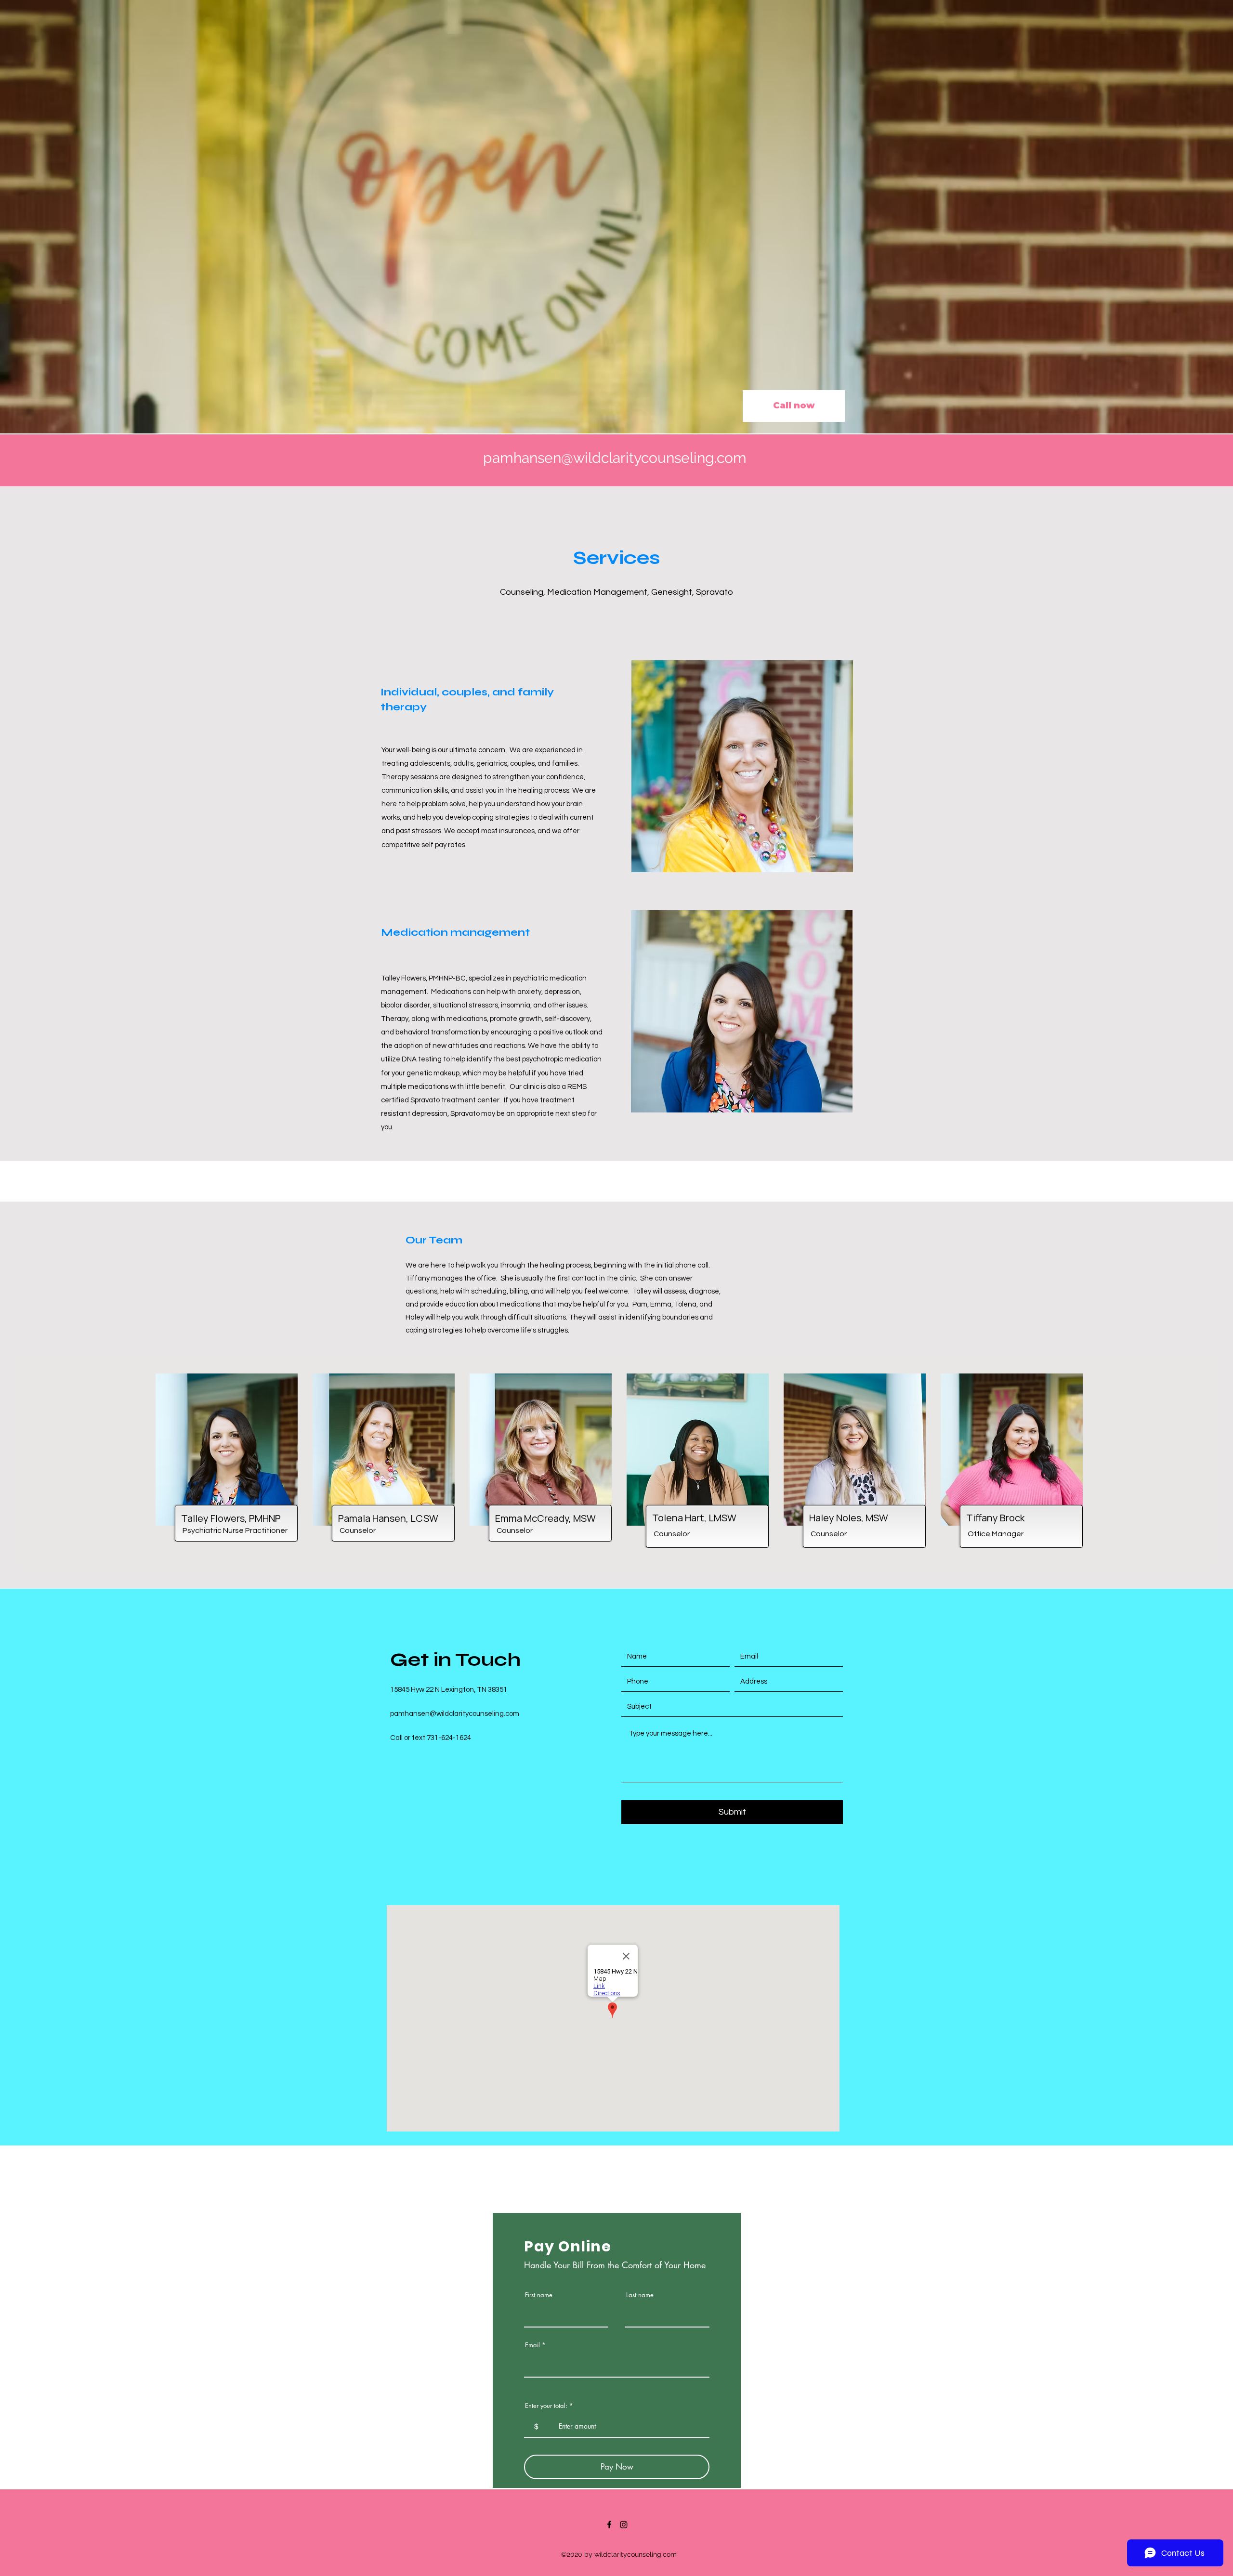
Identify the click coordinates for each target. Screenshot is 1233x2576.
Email (532, 2345)
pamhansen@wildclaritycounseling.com (615, 458)
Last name (640, 2295)
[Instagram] (624, 2524)
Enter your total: (546, 2406)
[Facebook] (609, 2524)
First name (539, 2295)
